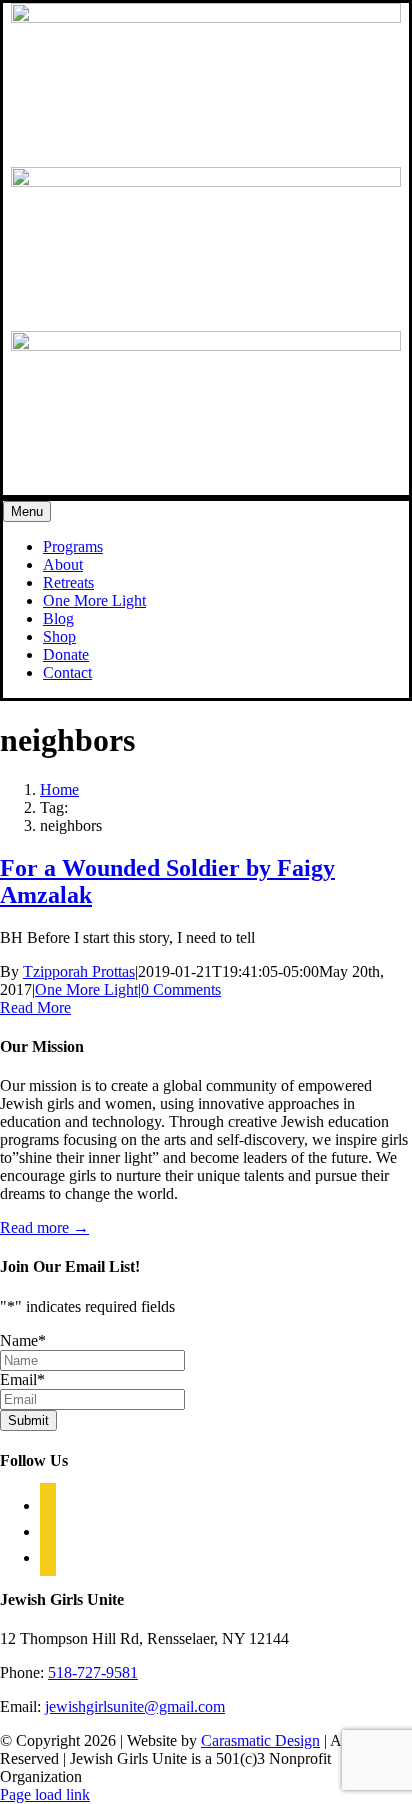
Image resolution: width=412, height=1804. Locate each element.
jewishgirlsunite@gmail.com (135, 1706)
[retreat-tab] (206, 345)
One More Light (86, 989)
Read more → (44, 1227)
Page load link (45, 1794)
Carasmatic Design (260, 1740)
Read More (35, 1007)
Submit (28, 1420)
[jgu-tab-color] (206, 181)
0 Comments (181, 989)
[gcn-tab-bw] (206, 17)
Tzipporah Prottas (79, 971)
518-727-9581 (93, 1672)
